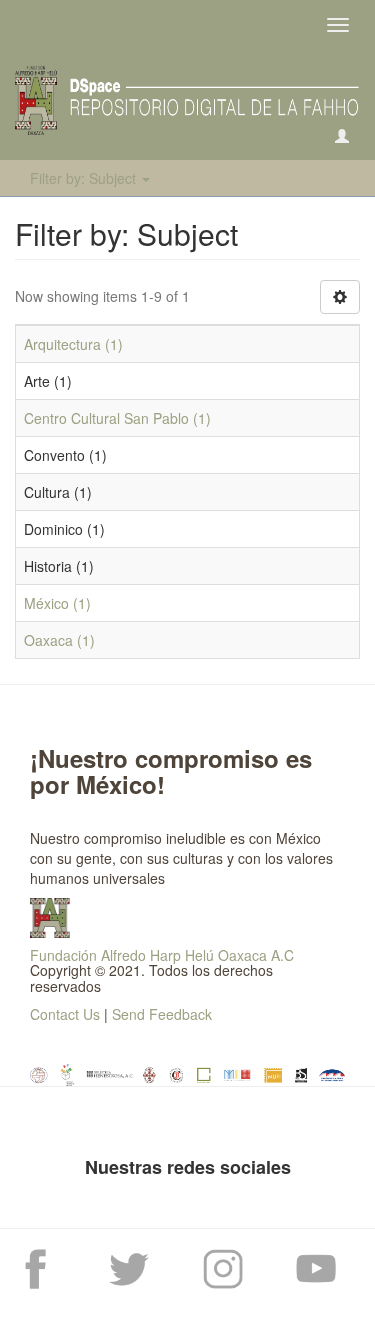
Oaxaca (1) (59, 640)
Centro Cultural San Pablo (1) (117, 418)
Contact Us (65, 1014)
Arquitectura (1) (73, 344)
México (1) (57, 603)
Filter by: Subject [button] (85, 178)
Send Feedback (162, 1014)
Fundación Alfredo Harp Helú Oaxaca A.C (162, 955)
